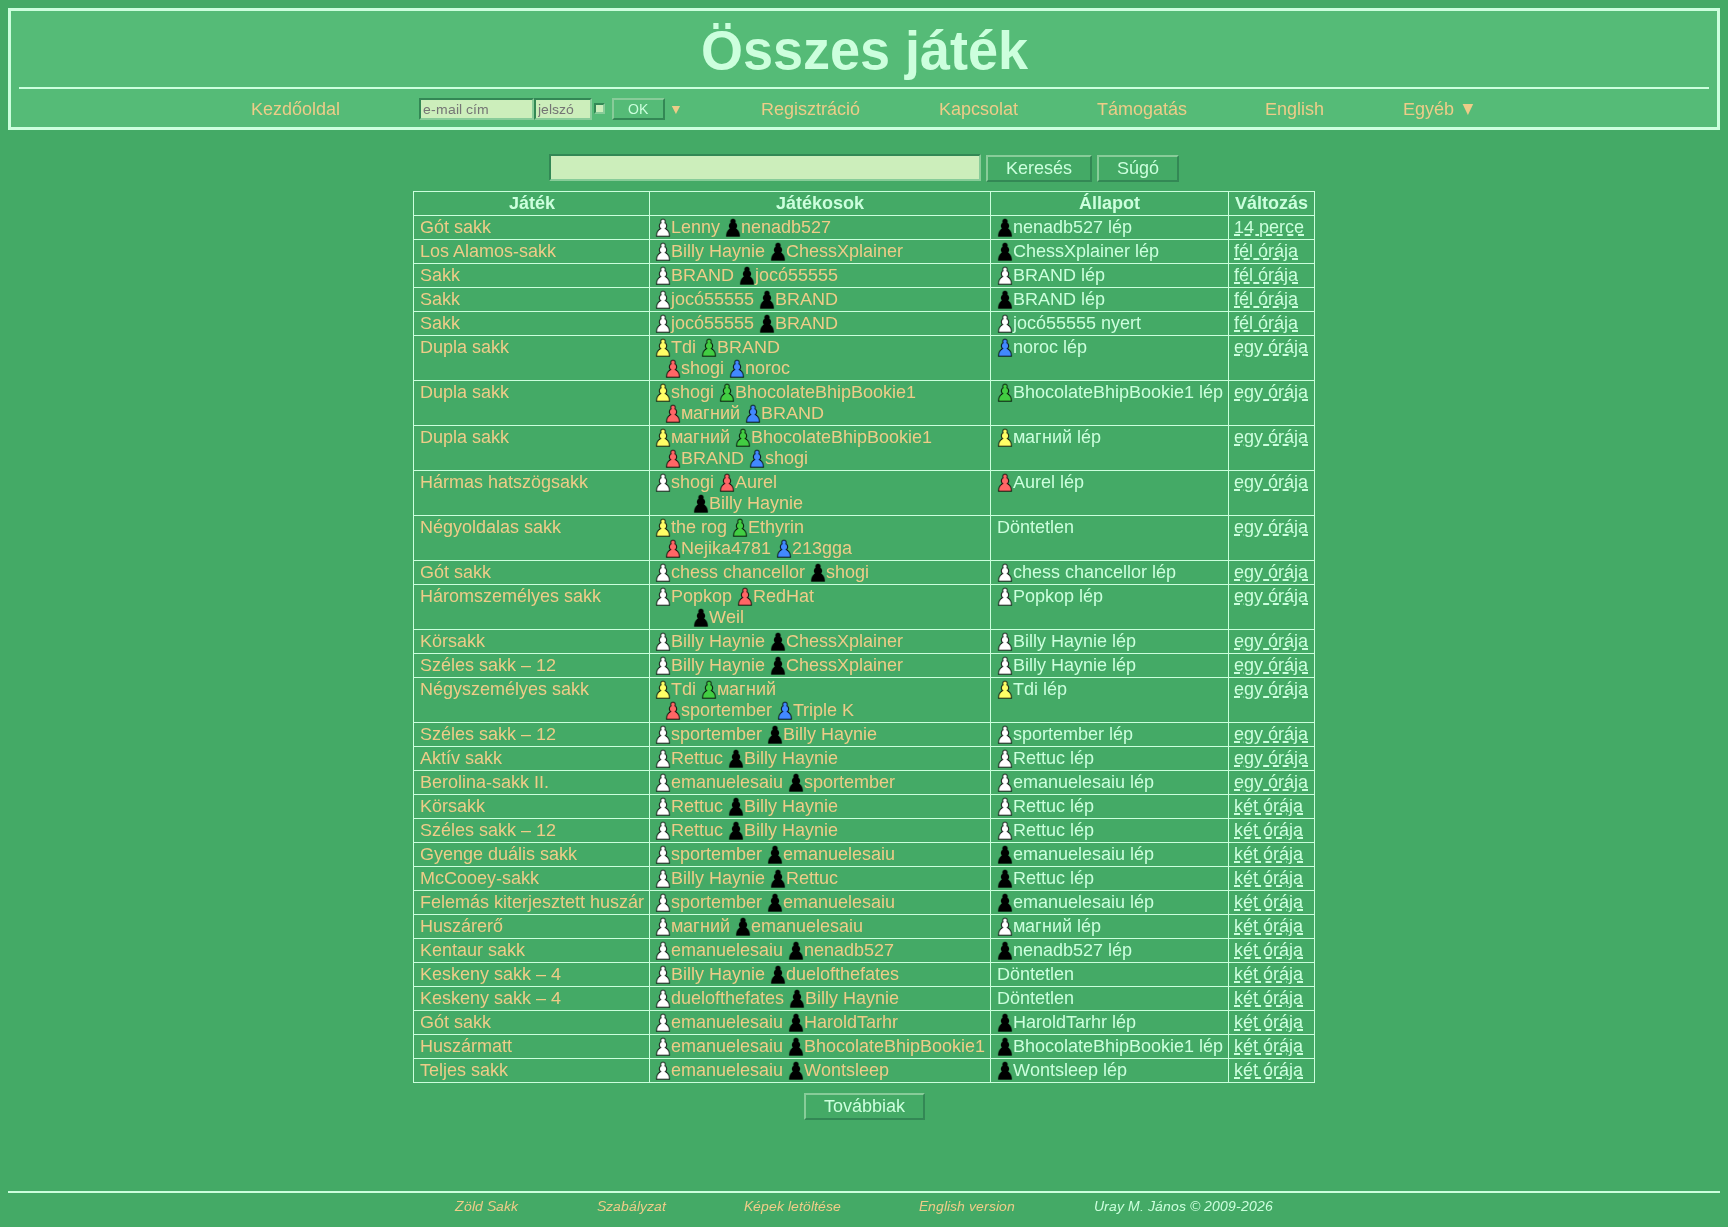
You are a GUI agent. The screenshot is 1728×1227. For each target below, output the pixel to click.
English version (967, 1206)
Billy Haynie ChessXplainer (787, 251)
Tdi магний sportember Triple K (762, 699)
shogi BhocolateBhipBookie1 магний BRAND (793, 402)
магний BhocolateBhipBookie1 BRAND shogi (801, 447)
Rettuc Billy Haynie (754, 758)
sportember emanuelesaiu (783, 854)
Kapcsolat (978, 109)
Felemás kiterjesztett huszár (532, 902)
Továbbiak (864, 1106)
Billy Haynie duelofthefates (785, 974)
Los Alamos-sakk (488, 251)
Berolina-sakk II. (484, 782)
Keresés (1039, 168)
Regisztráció (810, 109)
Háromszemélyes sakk (510, 596)
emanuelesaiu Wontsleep (780, 1070)
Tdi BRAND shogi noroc (730, 357)
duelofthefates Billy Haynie (785, 998)
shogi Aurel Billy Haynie (737, 492)
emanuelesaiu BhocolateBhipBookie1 (828, 1046)
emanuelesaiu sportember (783, 782)
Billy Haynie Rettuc (754, 878)
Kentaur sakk (472, 950)
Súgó (1138, 168)
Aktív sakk (461, 758)
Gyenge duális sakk (498, 854)
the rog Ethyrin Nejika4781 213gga (761, 537)
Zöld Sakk (486, 1206)
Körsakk (452, 641)
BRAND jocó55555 (754, 275)
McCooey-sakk (479, 878)
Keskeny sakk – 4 (490, 974)
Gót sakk (455, 227)
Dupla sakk (464, 347)
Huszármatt (466, 1046)
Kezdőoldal (295, 109)
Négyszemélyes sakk (504, 689)
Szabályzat (631, 1206)
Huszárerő (461, 926)
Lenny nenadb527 (751, 227)
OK (638, 109)
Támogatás (1142, 109)
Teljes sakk (464, 1070)
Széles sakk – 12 (488, 665)
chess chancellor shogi (770, 572)
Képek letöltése (792, 1206)
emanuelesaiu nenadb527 (782, 950)
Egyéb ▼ (1440, 109)
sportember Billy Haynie (774, 734)
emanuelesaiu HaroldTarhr (784, 1022)
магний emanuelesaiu (767, 926)
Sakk (440, 275)
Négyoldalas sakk (490, 527)
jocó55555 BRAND (754, 299)
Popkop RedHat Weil (742, 606)
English (1294, 109)
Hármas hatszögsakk (504, 482)
